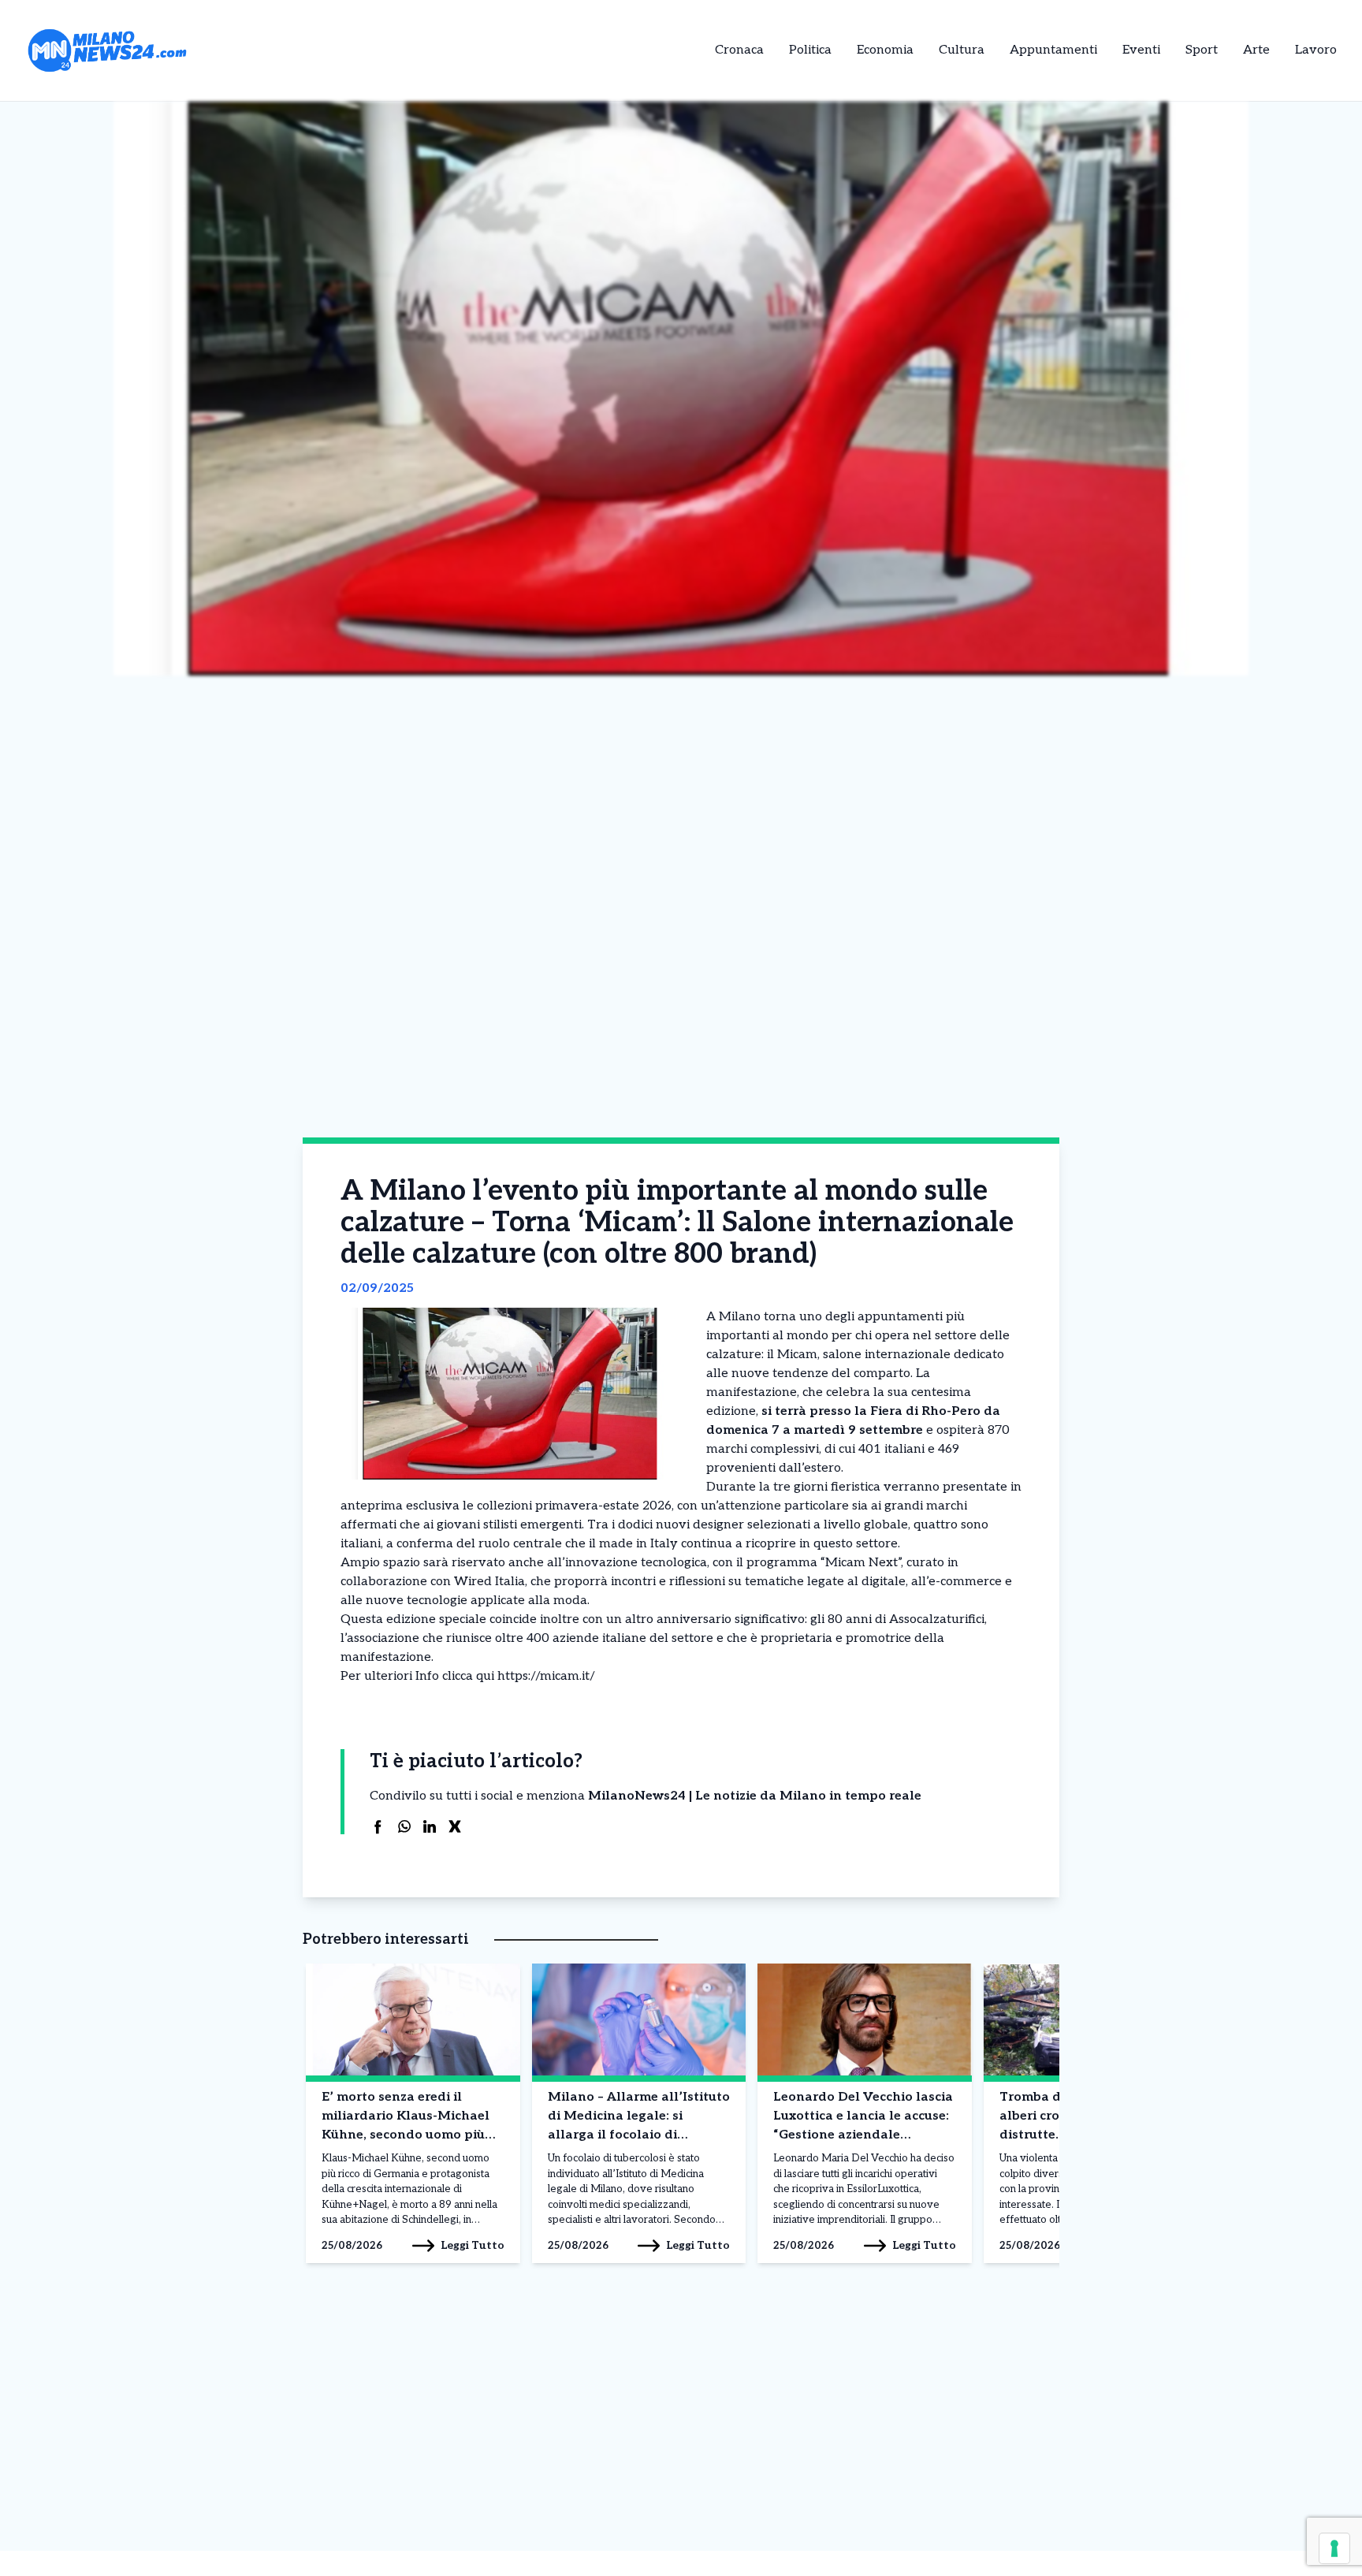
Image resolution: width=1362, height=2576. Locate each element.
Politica (810, 50)
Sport (1202, 50)
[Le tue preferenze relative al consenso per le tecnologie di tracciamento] (1334, 2548)
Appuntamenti (1053, 50)
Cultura (962, 50)
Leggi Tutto (473, 2245)
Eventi (1141, 50)
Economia (885, 50)
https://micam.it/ (546, 1676)
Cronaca (739, 50)
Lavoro (1316, 50)
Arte (1256, 50)
